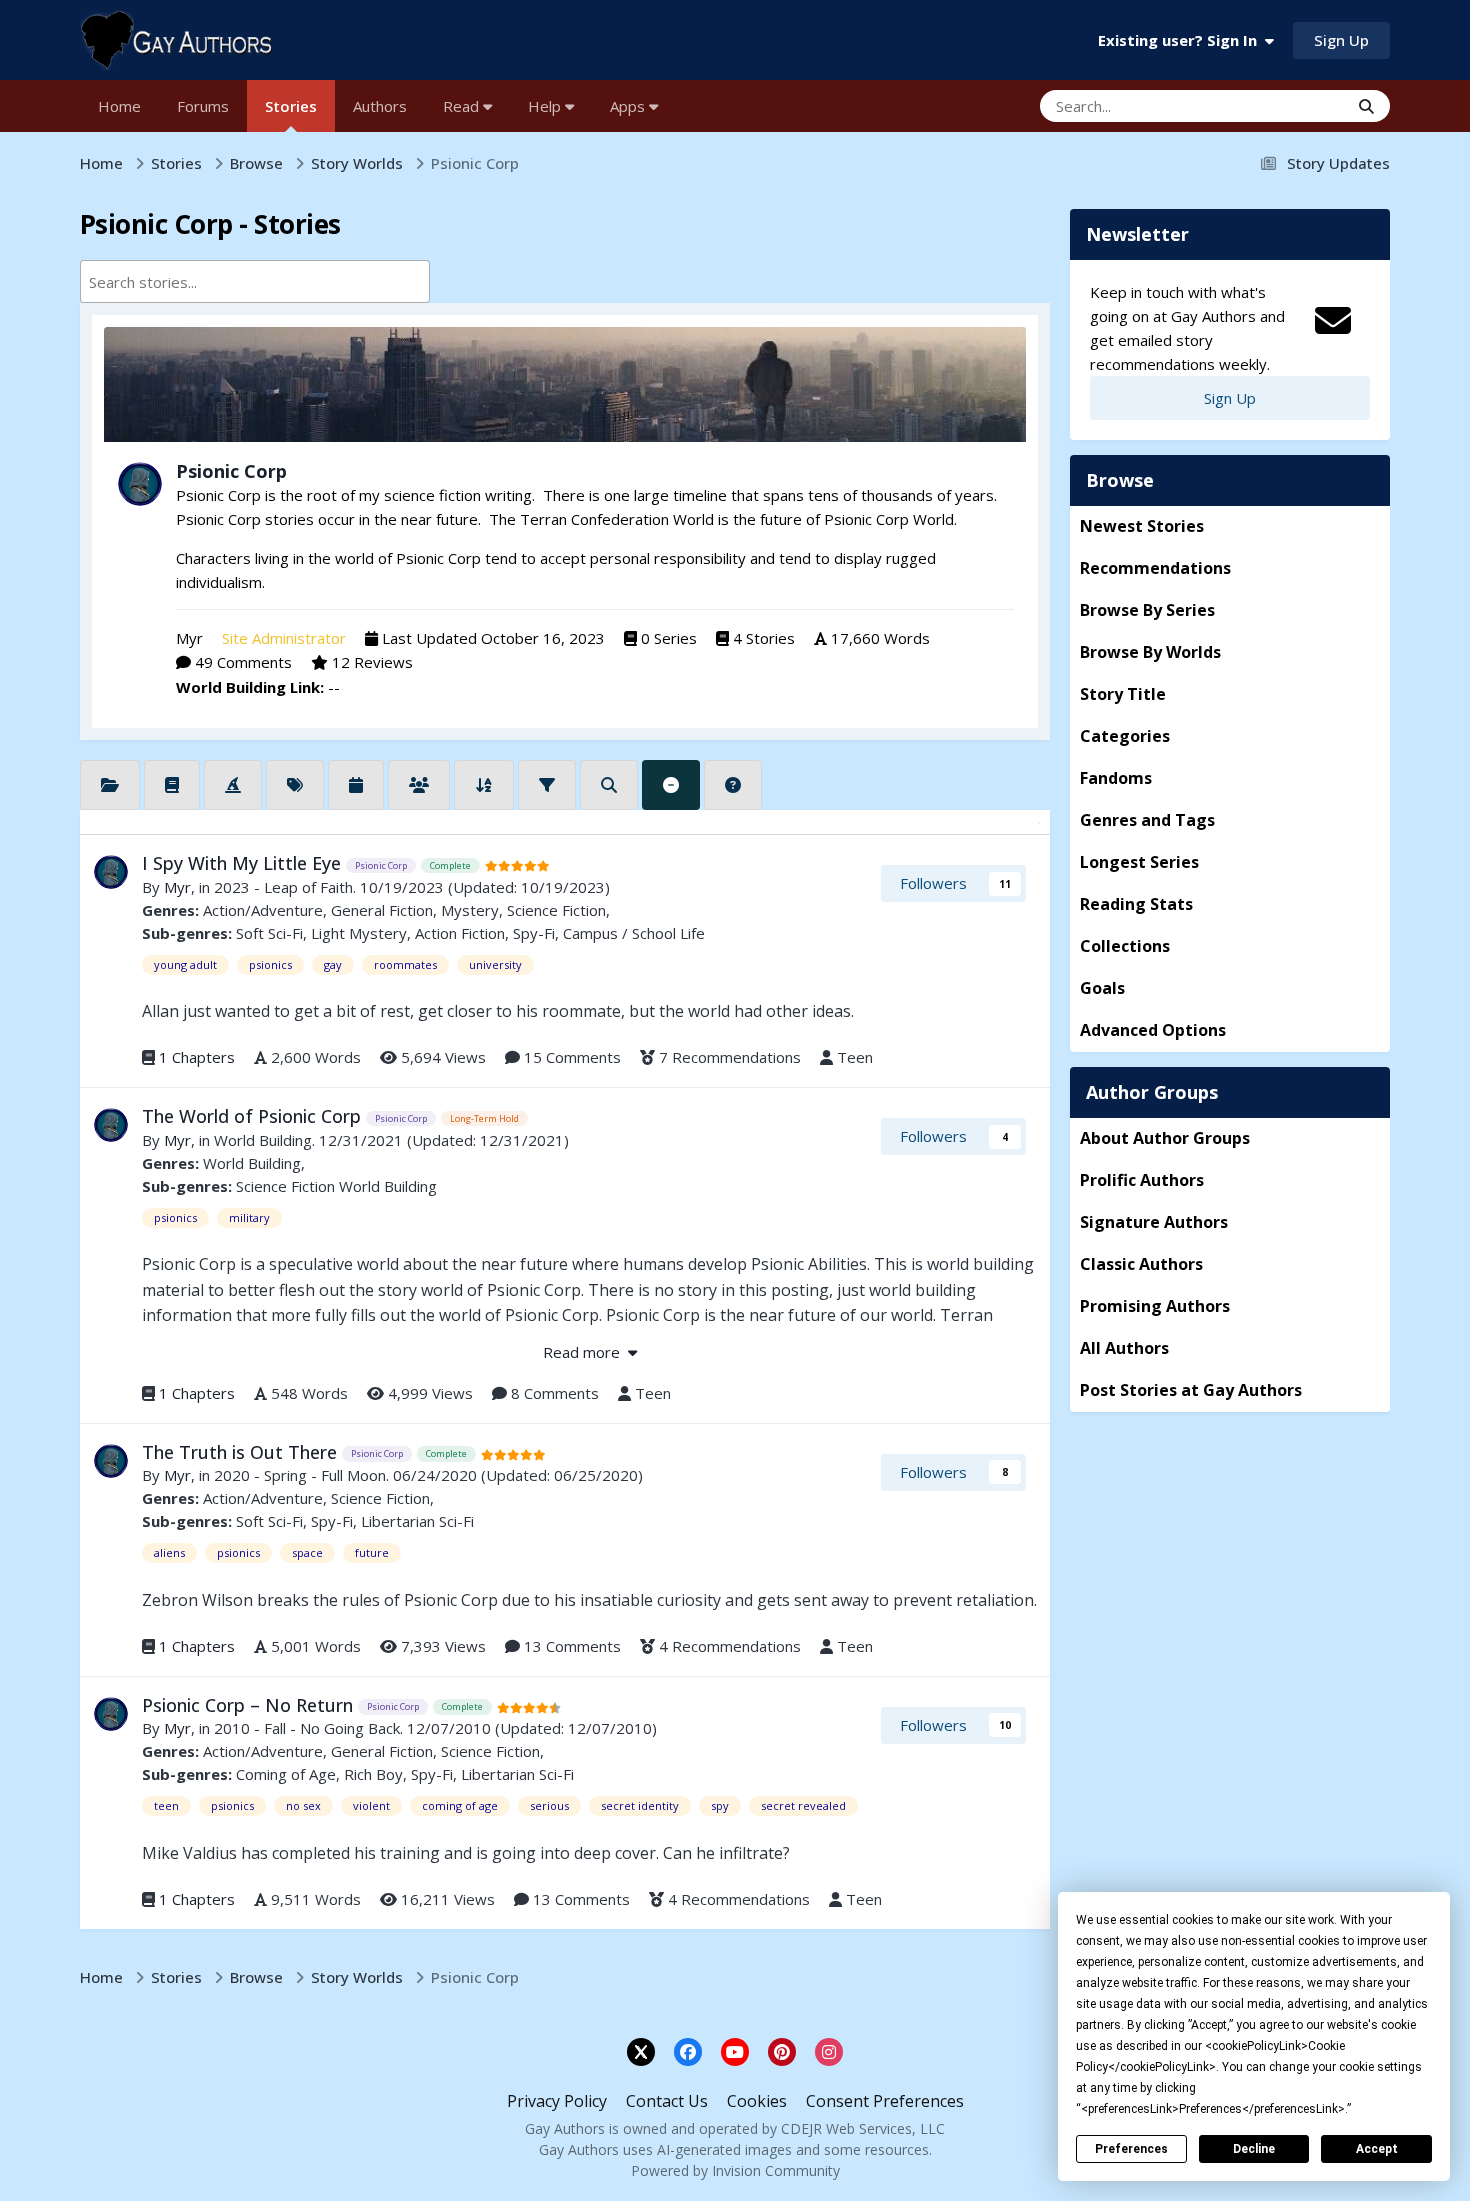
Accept (1377, 2149)
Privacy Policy (557, 2101)
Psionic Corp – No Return (250, 1705)
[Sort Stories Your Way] (484, 785)
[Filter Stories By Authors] (419, 785)
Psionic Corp (231, 471)
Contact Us (667, 2101)
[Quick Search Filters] (609, 785)
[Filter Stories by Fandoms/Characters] (233, 785)
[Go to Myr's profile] (140, 484)
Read (463, 106)
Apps (629, 106)
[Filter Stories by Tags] (295, 785)
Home (119, 106)
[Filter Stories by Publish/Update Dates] (356, 785)
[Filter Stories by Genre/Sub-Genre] (172, 785)
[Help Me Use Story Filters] (733, 785)
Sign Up (1341, 40)
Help (546, 106)
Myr (189, 638)
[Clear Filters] (671, 785)
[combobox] (255, 281)
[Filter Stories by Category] (110, 785)
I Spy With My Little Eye (244, 863)
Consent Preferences (885, 2101)
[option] (239, 282)
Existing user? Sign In (1181, 40)
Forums (203, 106)
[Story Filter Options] (547, 785)
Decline (1254, 2149)
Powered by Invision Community (735, 2170)
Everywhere (1283, 105)
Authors (380, 106)
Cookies (757, 2101)
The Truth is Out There (242, 1452)
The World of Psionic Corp (254, 1116)
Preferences (1131, 2149)
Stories (291, 106)
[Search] (1366, 106)
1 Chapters (197, 1057)
